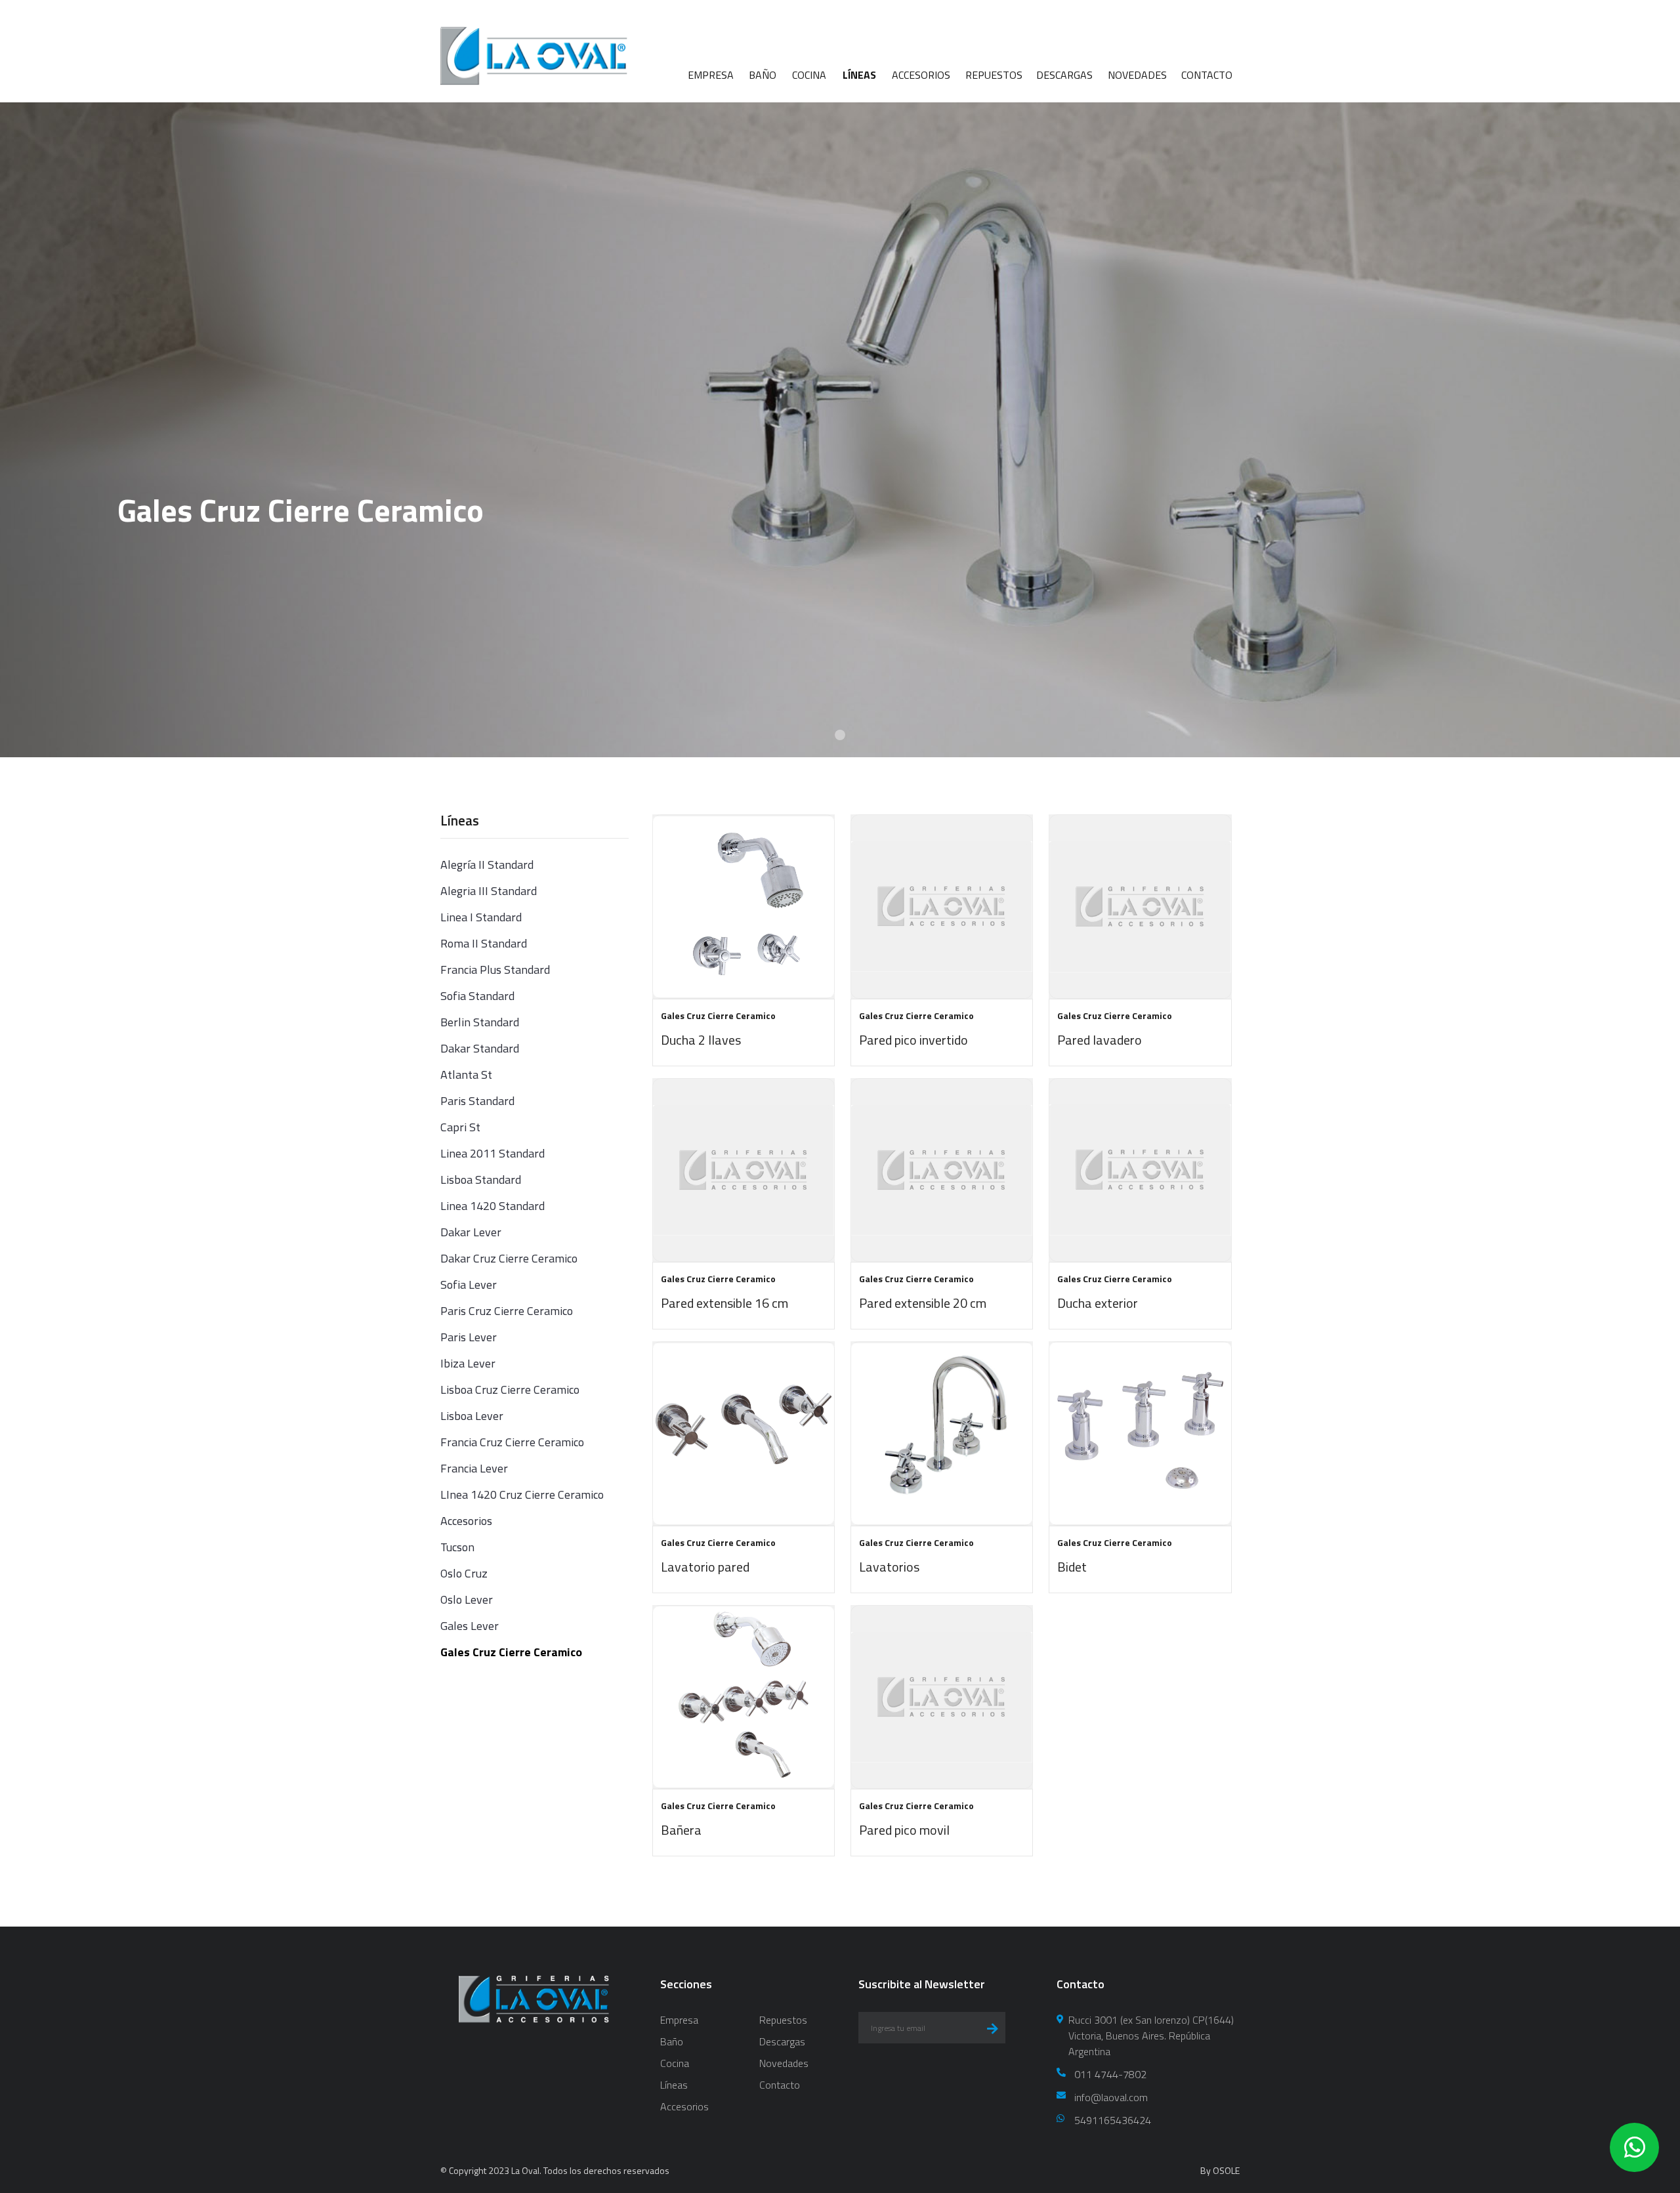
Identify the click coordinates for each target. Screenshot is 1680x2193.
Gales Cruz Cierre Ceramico (511, 1652)
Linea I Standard (481, 917)
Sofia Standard (477, 996)
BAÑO (763, 75)
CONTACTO (1207, 75)
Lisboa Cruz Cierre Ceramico (510, 1389)
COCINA (809, 75)
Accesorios (466, 1521)
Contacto (780, 2085)
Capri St (460, 1127)
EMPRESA (711, 75)
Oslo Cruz (464, 1573)
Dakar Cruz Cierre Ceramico (509, 1258)
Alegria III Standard (489, 891)
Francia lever (474, 1468)
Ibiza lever (468, 1363)
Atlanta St (466, 1075)
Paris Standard (477, 1101)
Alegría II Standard (487, 865)
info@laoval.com (1111, 2097)
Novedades (784, 2063)
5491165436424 (1113, 2120)
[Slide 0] (840, 735)
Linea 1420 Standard (493, 1206)
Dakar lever (471, 1232)
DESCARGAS (1064, 75)
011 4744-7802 (1110, 2074)
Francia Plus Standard (495, 970)
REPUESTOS (994, 75)
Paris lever (469, 1337)
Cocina (675, 2063)
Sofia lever (469, 1284)
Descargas (782, 2041)
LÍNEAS (859, 75)
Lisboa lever (472, 1416)
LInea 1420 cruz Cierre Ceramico (522, 1494)
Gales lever (470, 1626)
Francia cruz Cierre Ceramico (512, 1442)
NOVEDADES (1137, 75)
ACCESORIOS (921, 75)
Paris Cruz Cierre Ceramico (507, 1311)
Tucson (457, 1547)
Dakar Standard (480, 1048)
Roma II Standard (484, 943)
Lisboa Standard (481, 1180)
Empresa (679, 2020)
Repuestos (783, 2020)
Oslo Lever (467, 1599)
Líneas (674, 2085)
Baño (672, 2041)
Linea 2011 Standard (493, 1153)
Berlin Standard (480, 1022)
